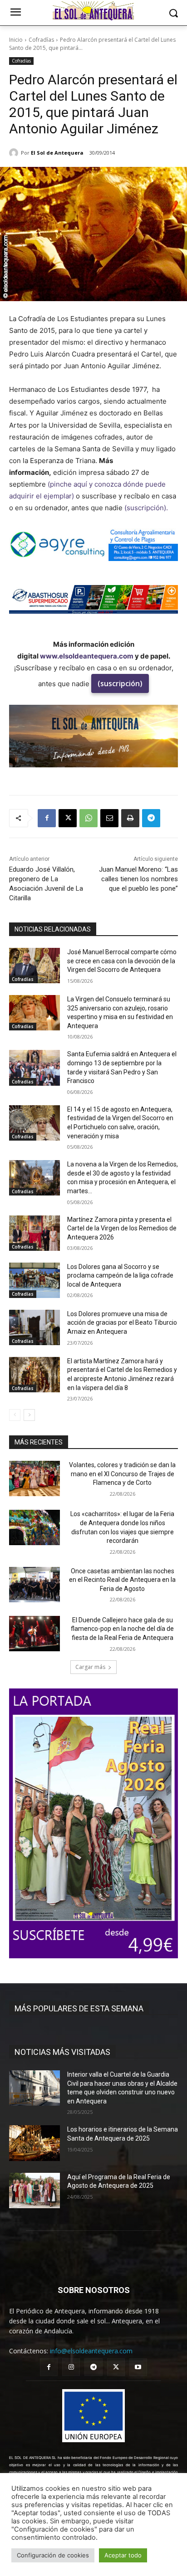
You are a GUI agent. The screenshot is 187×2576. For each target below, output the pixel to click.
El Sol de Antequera (57, 153)
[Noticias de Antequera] (93, 11)
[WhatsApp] (89, 818)
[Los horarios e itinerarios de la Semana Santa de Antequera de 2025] (34, 2143)
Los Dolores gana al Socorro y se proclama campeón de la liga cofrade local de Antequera (120, 1276)
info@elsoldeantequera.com (91, 2351)
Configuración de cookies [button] (53, 2555)
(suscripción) (120, 683)
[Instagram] (71, 2367)
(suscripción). (147, 508)
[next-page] (29, 1415)
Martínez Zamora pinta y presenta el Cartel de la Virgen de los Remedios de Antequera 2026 (122, 1228)
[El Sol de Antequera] (15, 153)
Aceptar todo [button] (123, 2555)
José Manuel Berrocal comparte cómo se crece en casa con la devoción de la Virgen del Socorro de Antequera (122, 961)
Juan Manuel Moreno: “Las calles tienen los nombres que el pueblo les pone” (138, 879)
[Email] (109, 818)
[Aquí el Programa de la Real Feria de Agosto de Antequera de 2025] (34, 2191)
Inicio (16, 40)
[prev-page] (15, 1415)
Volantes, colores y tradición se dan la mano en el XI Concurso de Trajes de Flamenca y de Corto (122, 1474)
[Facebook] (47, 818)
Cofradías (41, 40)
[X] (68, 818)
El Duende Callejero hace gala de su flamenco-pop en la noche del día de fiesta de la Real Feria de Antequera (122, 1629)
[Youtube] (138, 2367)
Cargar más (90, 1667)
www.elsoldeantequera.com (87, 656)
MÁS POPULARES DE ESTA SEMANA (79, 2008)
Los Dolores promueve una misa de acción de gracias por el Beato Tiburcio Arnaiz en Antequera (122, 1323)
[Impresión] (130, 818)
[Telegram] (151, 818)
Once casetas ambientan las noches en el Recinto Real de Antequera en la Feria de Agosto (122, 1580)
